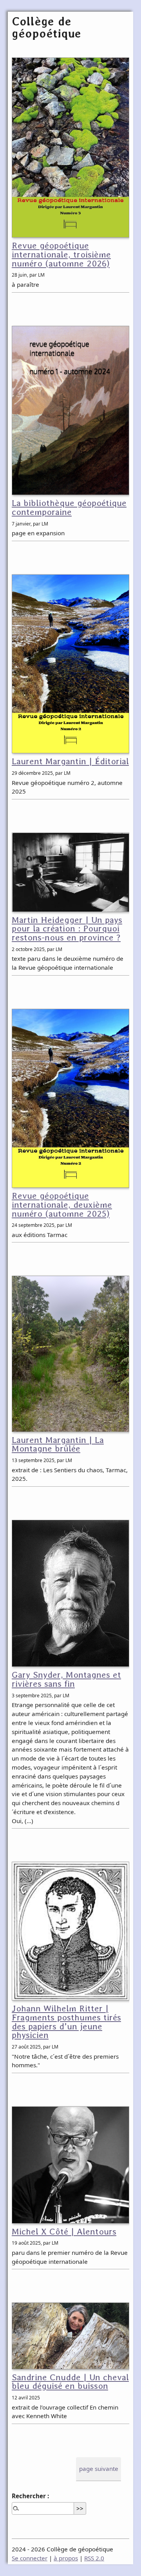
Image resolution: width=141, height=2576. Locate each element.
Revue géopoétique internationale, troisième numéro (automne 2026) (61, 255)
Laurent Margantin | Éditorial (70, 761)
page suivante (99, 2469)
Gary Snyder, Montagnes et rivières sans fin (66, 1679)
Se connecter (30, 2558)
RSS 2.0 (94, 2558)
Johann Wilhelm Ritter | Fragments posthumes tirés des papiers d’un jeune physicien (66, 2022)
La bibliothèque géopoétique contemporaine (69, 508)
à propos (66, 2558)
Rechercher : (30, 2496)
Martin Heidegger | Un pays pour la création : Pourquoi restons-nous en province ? (67, 929)
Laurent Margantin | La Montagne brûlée (58, 1444)
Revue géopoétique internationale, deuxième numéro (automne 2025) (62, 1205)
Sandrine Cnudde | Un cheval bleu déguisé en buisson (70, 2382)
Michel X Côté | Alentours (64, 2232)
